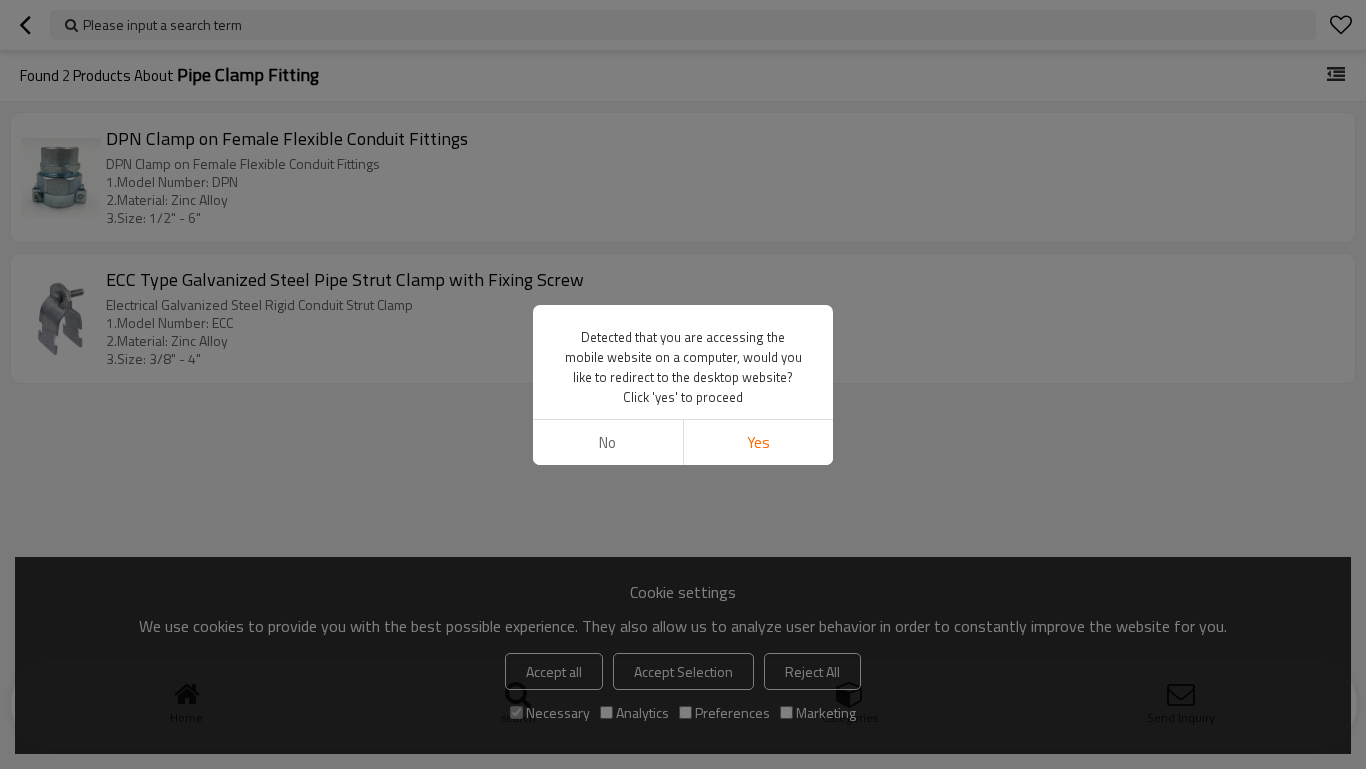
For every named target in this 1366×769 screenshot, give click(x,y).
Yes (758, 442)
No (607, 442)
